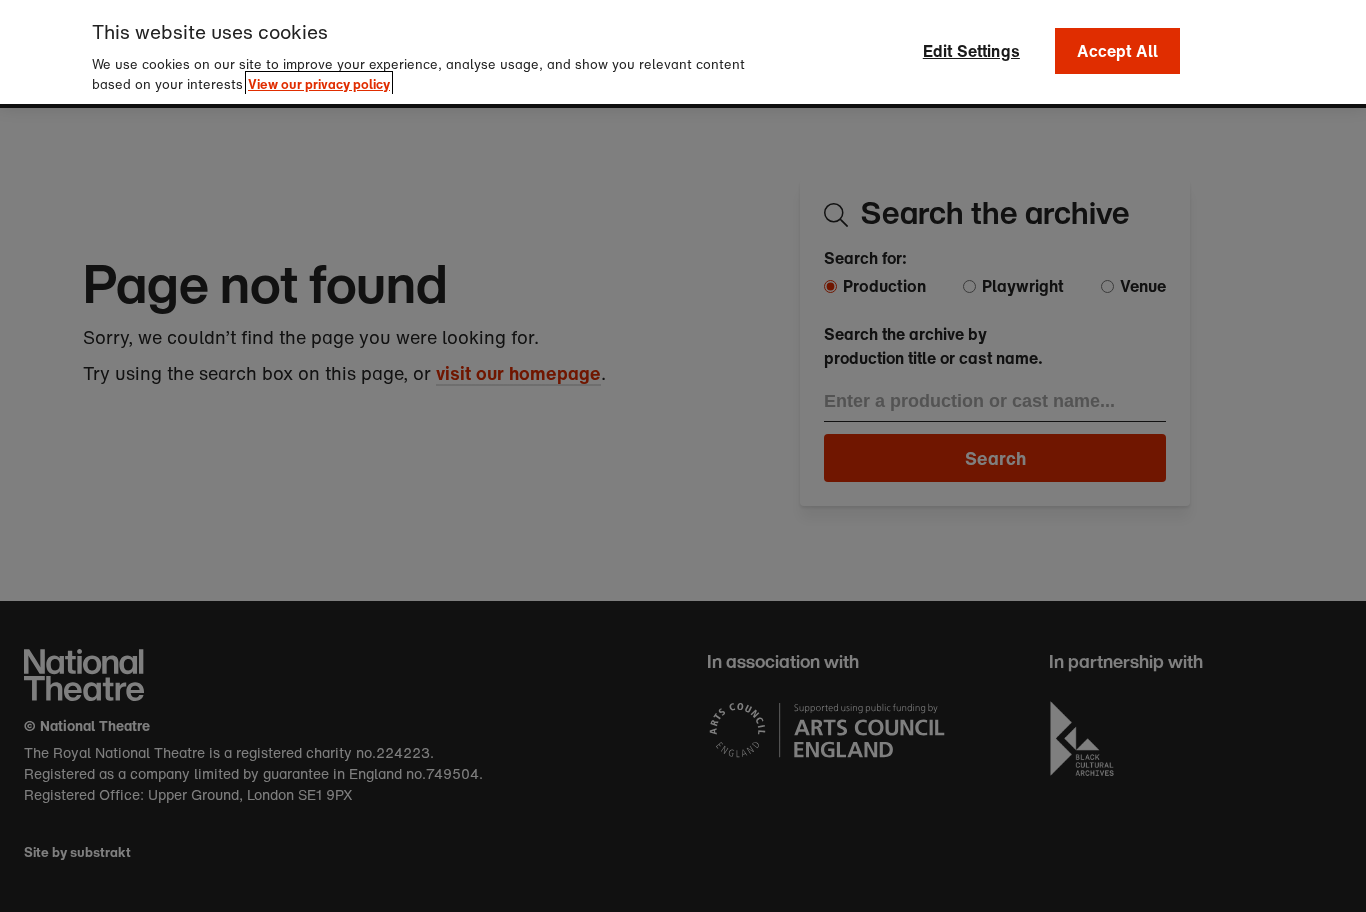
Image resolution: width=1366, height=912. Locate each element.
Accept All (1118, 51)
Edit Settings (971, 51)
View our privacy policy (319, 83)
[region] (683, 52)
